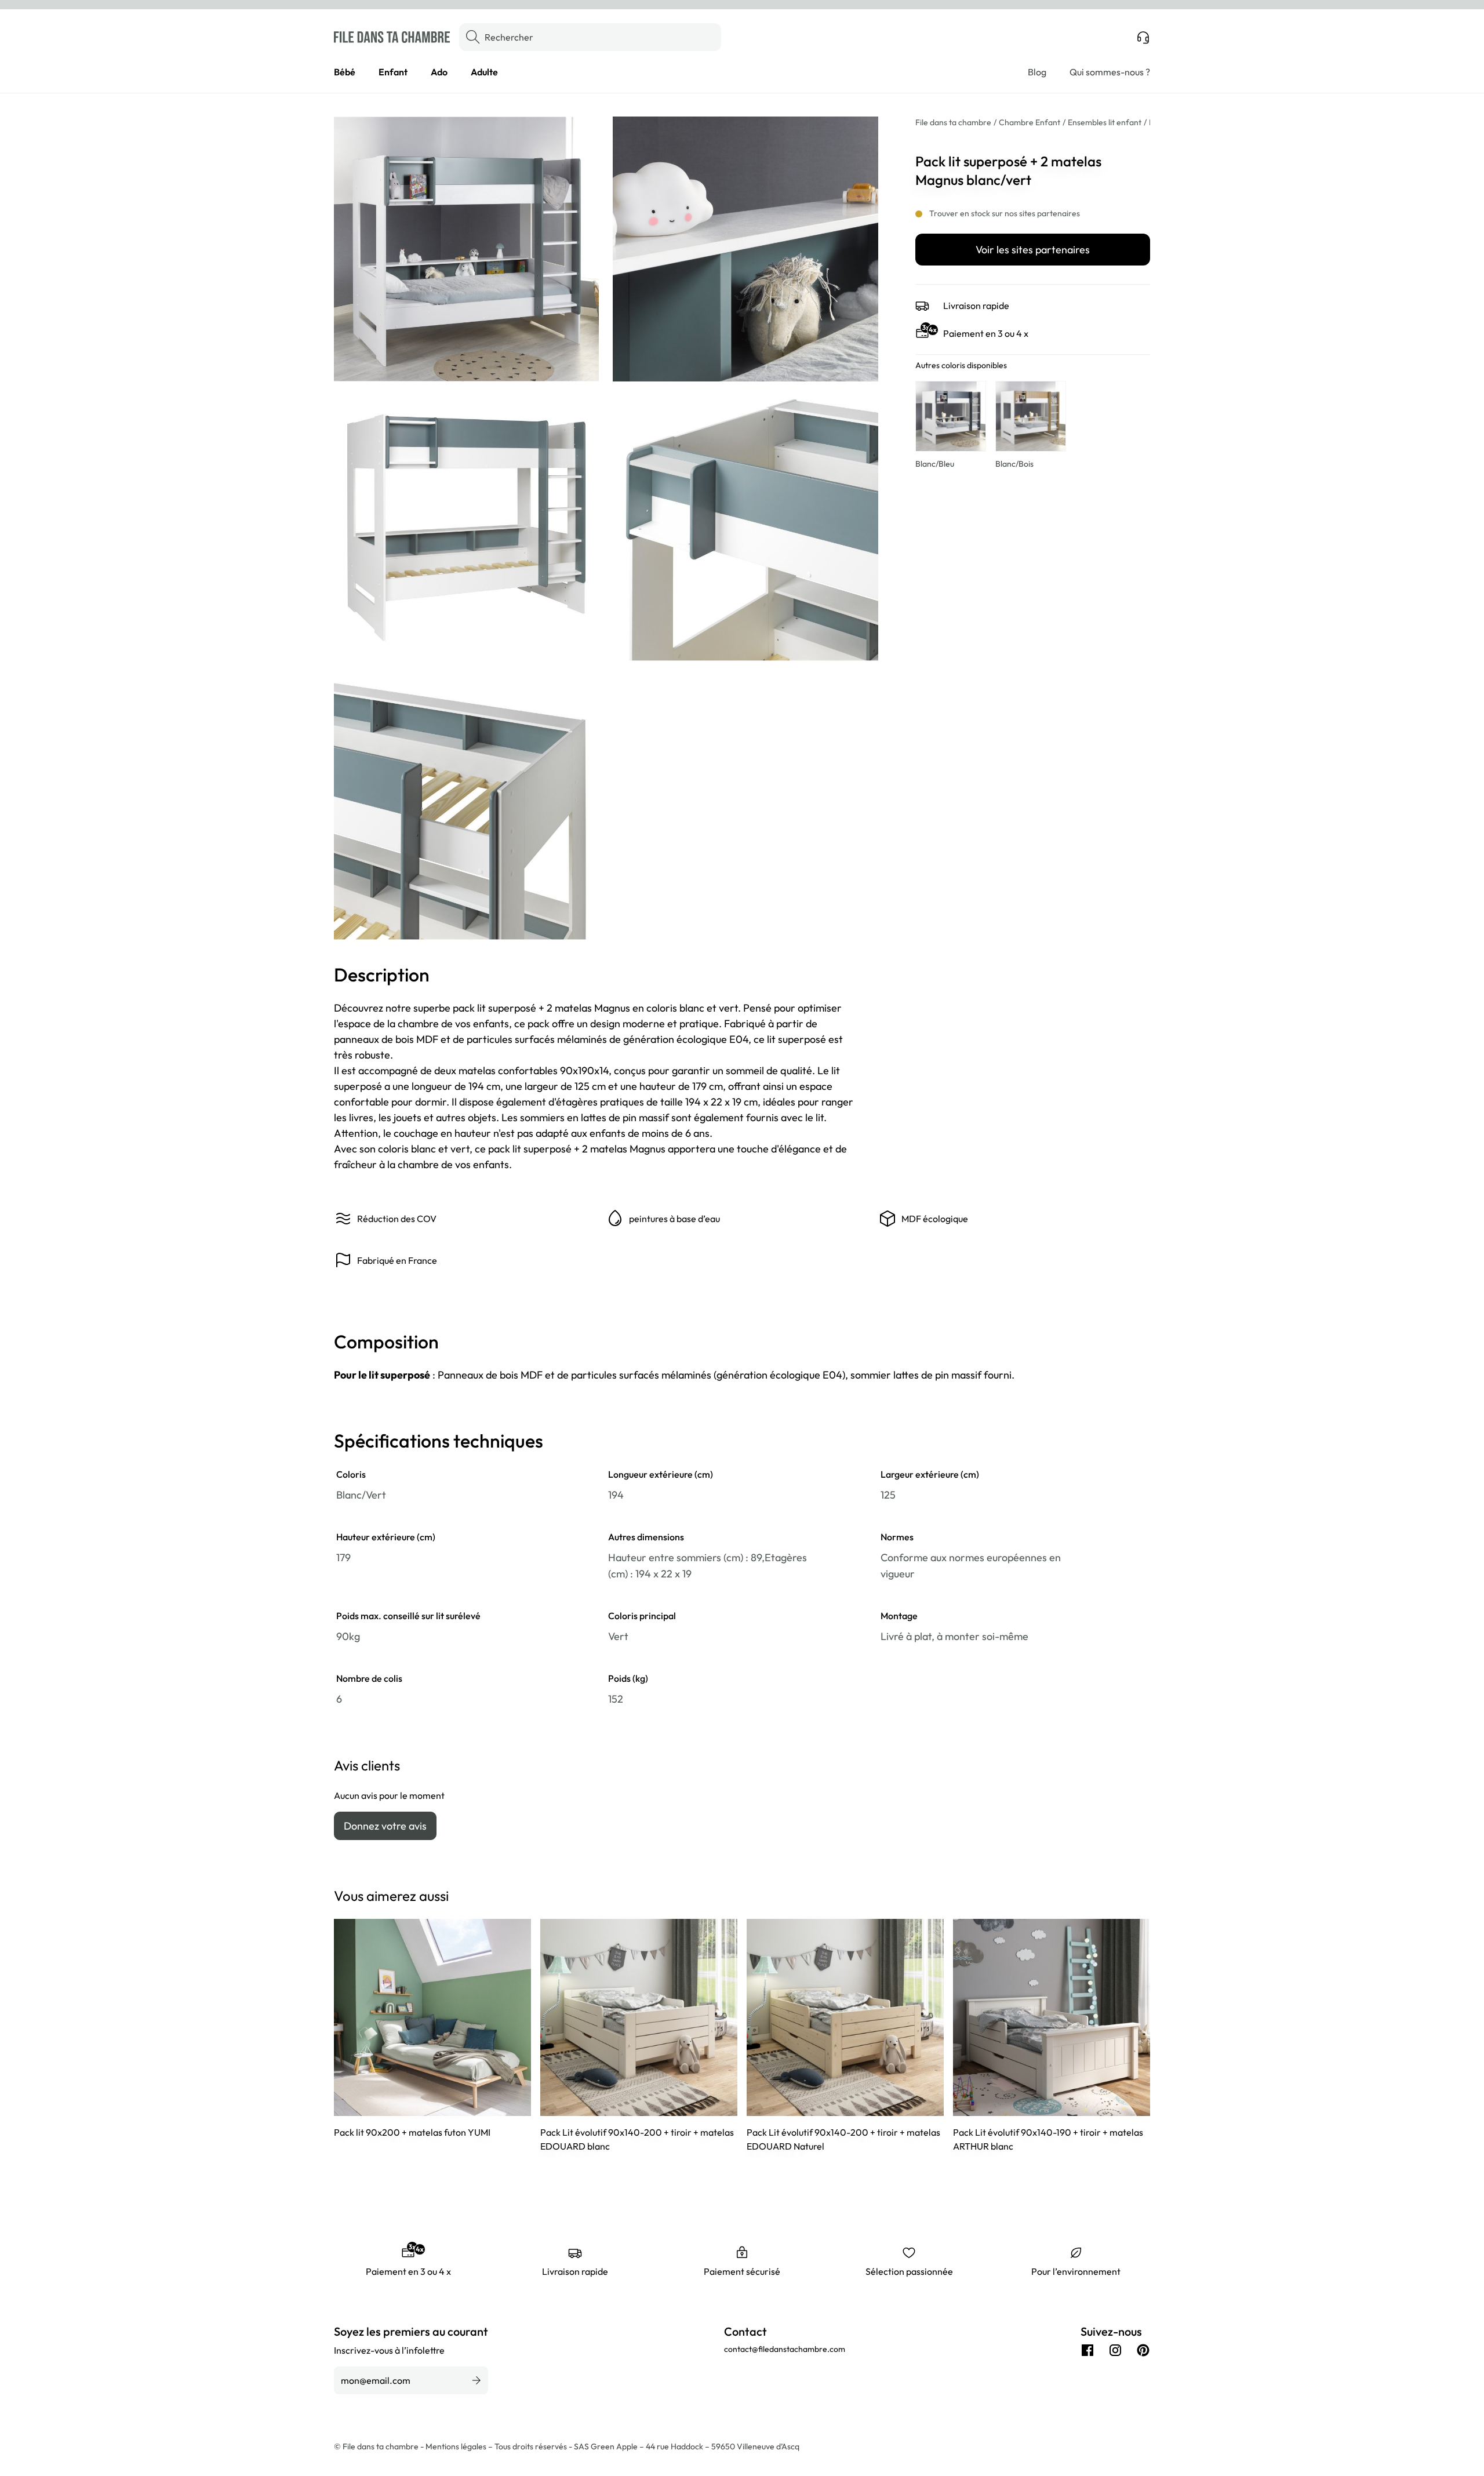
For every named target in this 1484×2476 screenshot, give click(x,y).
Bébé (345, 72)
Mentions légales (457, 2446)
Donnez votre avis (385, 1826)
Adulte (484, 72)
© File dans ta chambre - (380, 2446)
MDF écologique (935, 1219)
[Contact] (1143, 37)
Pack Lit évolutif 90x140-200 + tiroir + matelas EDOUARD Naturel (843, 2139)
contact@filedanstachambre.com (785, 2349)
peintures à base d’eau (674, 1219)
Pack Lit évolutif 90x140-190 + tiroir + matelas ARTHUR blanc (1048, 2139)
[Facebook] (1087, 2350)
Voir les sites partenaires (1033, 250)
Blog (1037, 72)
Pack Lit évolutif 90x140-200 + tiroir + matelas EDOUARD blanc (637, 2139)
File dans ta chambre (953, 122)
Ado (439, 72)
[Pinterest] (1143, 2350)
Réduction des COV (397, 1219)
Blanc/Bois (1014, 464)
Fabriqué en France (397, 1260)
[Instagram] (1115, 2350)
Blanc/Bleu (935, 464)
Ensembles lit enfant (1105, 122)
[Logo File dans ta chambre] (392, 37)
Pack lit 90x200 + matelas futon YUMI (412, 2132)
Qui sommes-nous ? (1110, 72)
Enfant (393, 72)
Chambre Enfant (1030, 122)
